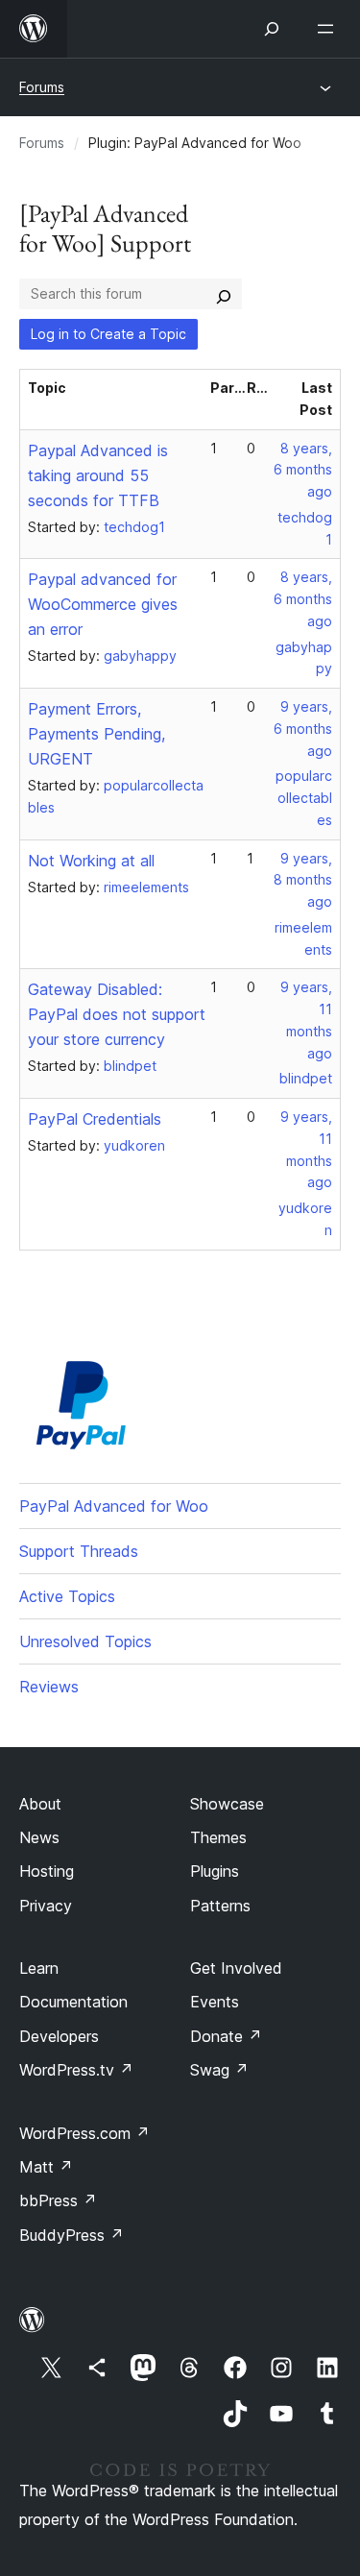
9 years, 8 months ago (303, 880)
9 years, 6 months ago (303, 729)
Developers (59, 2036)
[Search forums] (224, 294)
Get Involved (236, 1968)
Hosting (47, 1871)
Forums (42, 87)
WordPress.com (84, 2133)
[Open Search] (272, 29)
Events (215, 2002)
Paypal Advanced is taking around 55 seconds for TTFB (98, 475)
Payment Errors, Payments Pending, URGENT (96, 734)
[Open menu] (329, 29)
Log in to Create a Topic (108, 334)
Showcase (227, 1804)
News (39, 1837)
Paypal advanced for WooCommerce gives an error (103, 604)
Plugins (215, 1871)
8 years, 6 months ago (303, 470)
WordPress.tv (76, 2070)
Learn (39, 1968)
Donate (226, 2036)
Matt (46, 2167)
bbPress (58, 2200)
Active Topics (67, 1596)
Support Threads (79, 1551)
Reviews (49, 1687)
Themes (218, 1837)
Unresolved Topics (85, 1641)
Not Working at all (91, 861)
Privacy (46, 1906)
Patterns (220, 1906)
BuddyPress (72, 2235)
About (40, 1804)
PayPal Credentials (95, 1119)
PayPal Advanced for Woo (114, 1506)
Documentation (73, 2002)
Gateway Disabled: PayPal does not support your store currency (117, 1014)
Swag (219, 2070)
